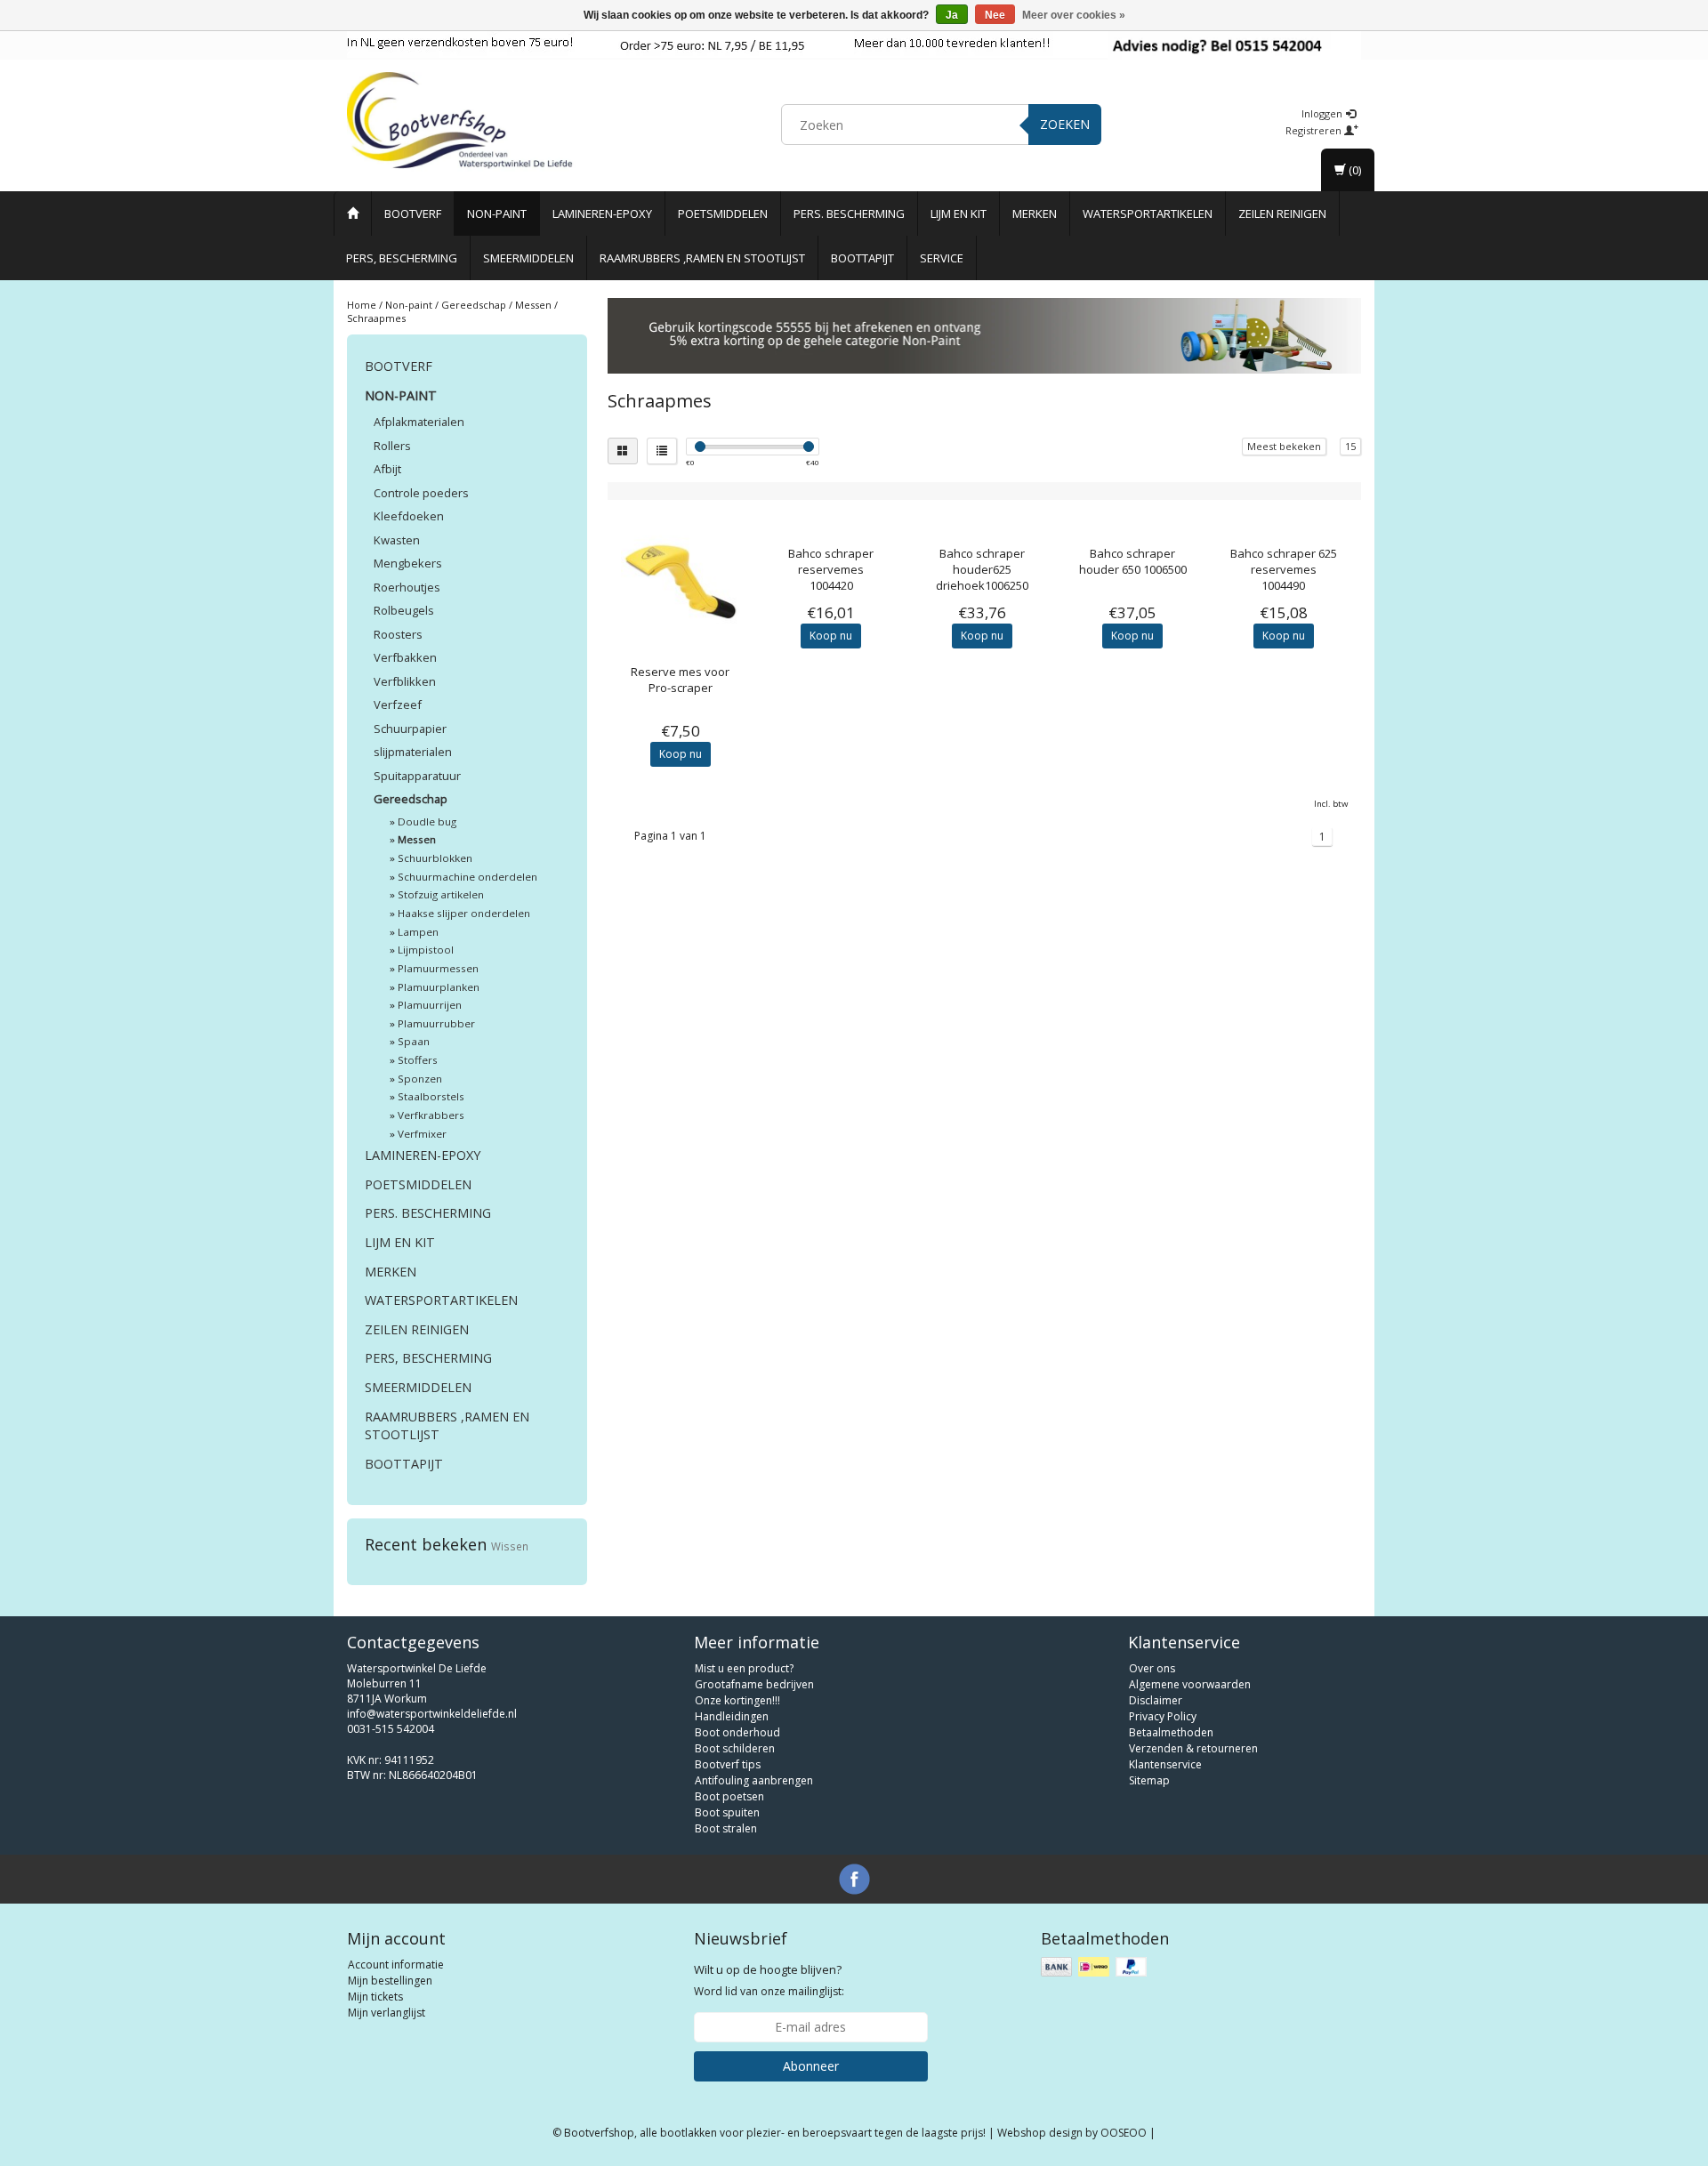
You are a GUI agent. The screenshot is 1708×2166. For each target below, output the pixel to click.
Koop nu (681, 754)
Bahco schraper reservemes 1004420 (831, 569)
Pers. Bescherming (849, 213)
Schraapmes (376, 318)
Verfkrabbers (431, 1115)
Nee (995, 15)
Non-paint (497, 213)
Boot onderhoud (737, 1732)
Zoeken (1065, 124)
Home (362, 305)
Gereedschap (474, 305)
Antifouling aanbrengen (754, 1780)
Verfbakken (405, 657)
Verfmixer (422, 1134)
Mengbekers (408, 563)
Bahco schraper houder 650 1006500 (1133, 561)
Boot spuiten (727, 1812)
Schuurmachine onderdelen (467, 877)
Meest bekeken (1284, 446)
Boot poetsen (729, 1796)
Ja (952, 15)
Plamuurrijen (430, 1005)
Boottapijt (862, 258)
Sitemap (1149, 1780)
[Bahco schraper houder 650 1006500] (1133, 523)
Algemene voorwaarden (1190, 1684)
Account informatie (396, 1965)
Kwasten (397, 540)
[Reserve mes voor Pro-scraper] (681, 582)
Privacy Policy (1163, 1716)
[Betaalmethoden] (1096, 1967)
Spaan (414, 1041)
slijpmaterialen (413, 752)
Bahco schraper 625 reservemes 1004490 (1284, 569)
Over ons (1152, 1668)
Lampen (418, 932)
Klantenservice (1165, 1764)
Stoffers (418, 1060)
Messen (533, 305)
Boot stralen (726, 1828)
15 (1350, 446)
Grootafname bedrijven (754, 1684)
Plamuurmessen (438, 968)
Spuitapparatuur (417, 776)
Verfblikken (405, 681)
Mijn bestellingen (390, 1981)
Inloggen (1323, 113)
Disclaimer (1156, 1700)
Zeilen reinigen (1282, 213)
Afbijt (387, 469)
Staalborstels (431, 1096)
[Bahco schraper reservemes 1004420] (831, 523)
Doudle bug (427, 821)
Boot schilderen (735, 1748)
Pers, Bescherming (402, 258)
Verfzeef (398, 705)
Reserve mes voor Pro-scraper (680, 680)
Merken (1035, 213)
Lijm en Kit (959, 213)
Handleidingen (732, 1716)
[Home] (353, 213)
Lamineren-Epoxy (602, 213)
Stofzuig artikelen (441, 894)
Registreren (1315, 130)
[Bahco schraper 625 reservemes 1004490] (1284, 523)
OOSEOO (1124, 2133)
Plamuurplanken (439, 987)
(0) (1354, 170)
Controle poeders (421, 493)
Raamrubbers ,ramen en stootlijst (702, 258)
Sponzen (420, 1079)
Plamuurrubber (436, 1023)
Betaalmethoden (1171, 1732)
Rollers (392, 446)
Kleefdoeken (409, 516)
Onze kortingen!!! (737, 1700)
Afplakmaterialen (419, 422)
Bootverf (413, 213)
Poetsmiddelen (723, 213)
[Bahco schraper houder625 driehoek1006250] (983, 523)
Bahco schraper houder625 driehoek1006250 (982, 569)
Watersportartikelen (1148, 213)
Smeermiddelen (528, 258)
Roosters (398, 634)
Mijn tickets (375, 1997)
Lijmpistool (426, 950)
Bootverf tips (728, 1764)
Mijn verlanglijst (387, 2013)
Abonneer (811, 2066)
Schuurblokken (435, 858)
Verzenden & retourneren (1193, 1748)
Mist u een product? (744, 1668)
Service (942, 258)
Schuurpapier (410, 729)
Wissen (510, 1546)
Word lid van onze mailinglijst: (769, 1980)
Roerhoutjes (407, 587)
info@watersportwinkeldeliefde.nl (432, 1714)
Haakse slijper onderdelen (464, 913)
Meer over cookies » (1074, 15)
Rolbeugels (404, 610)
